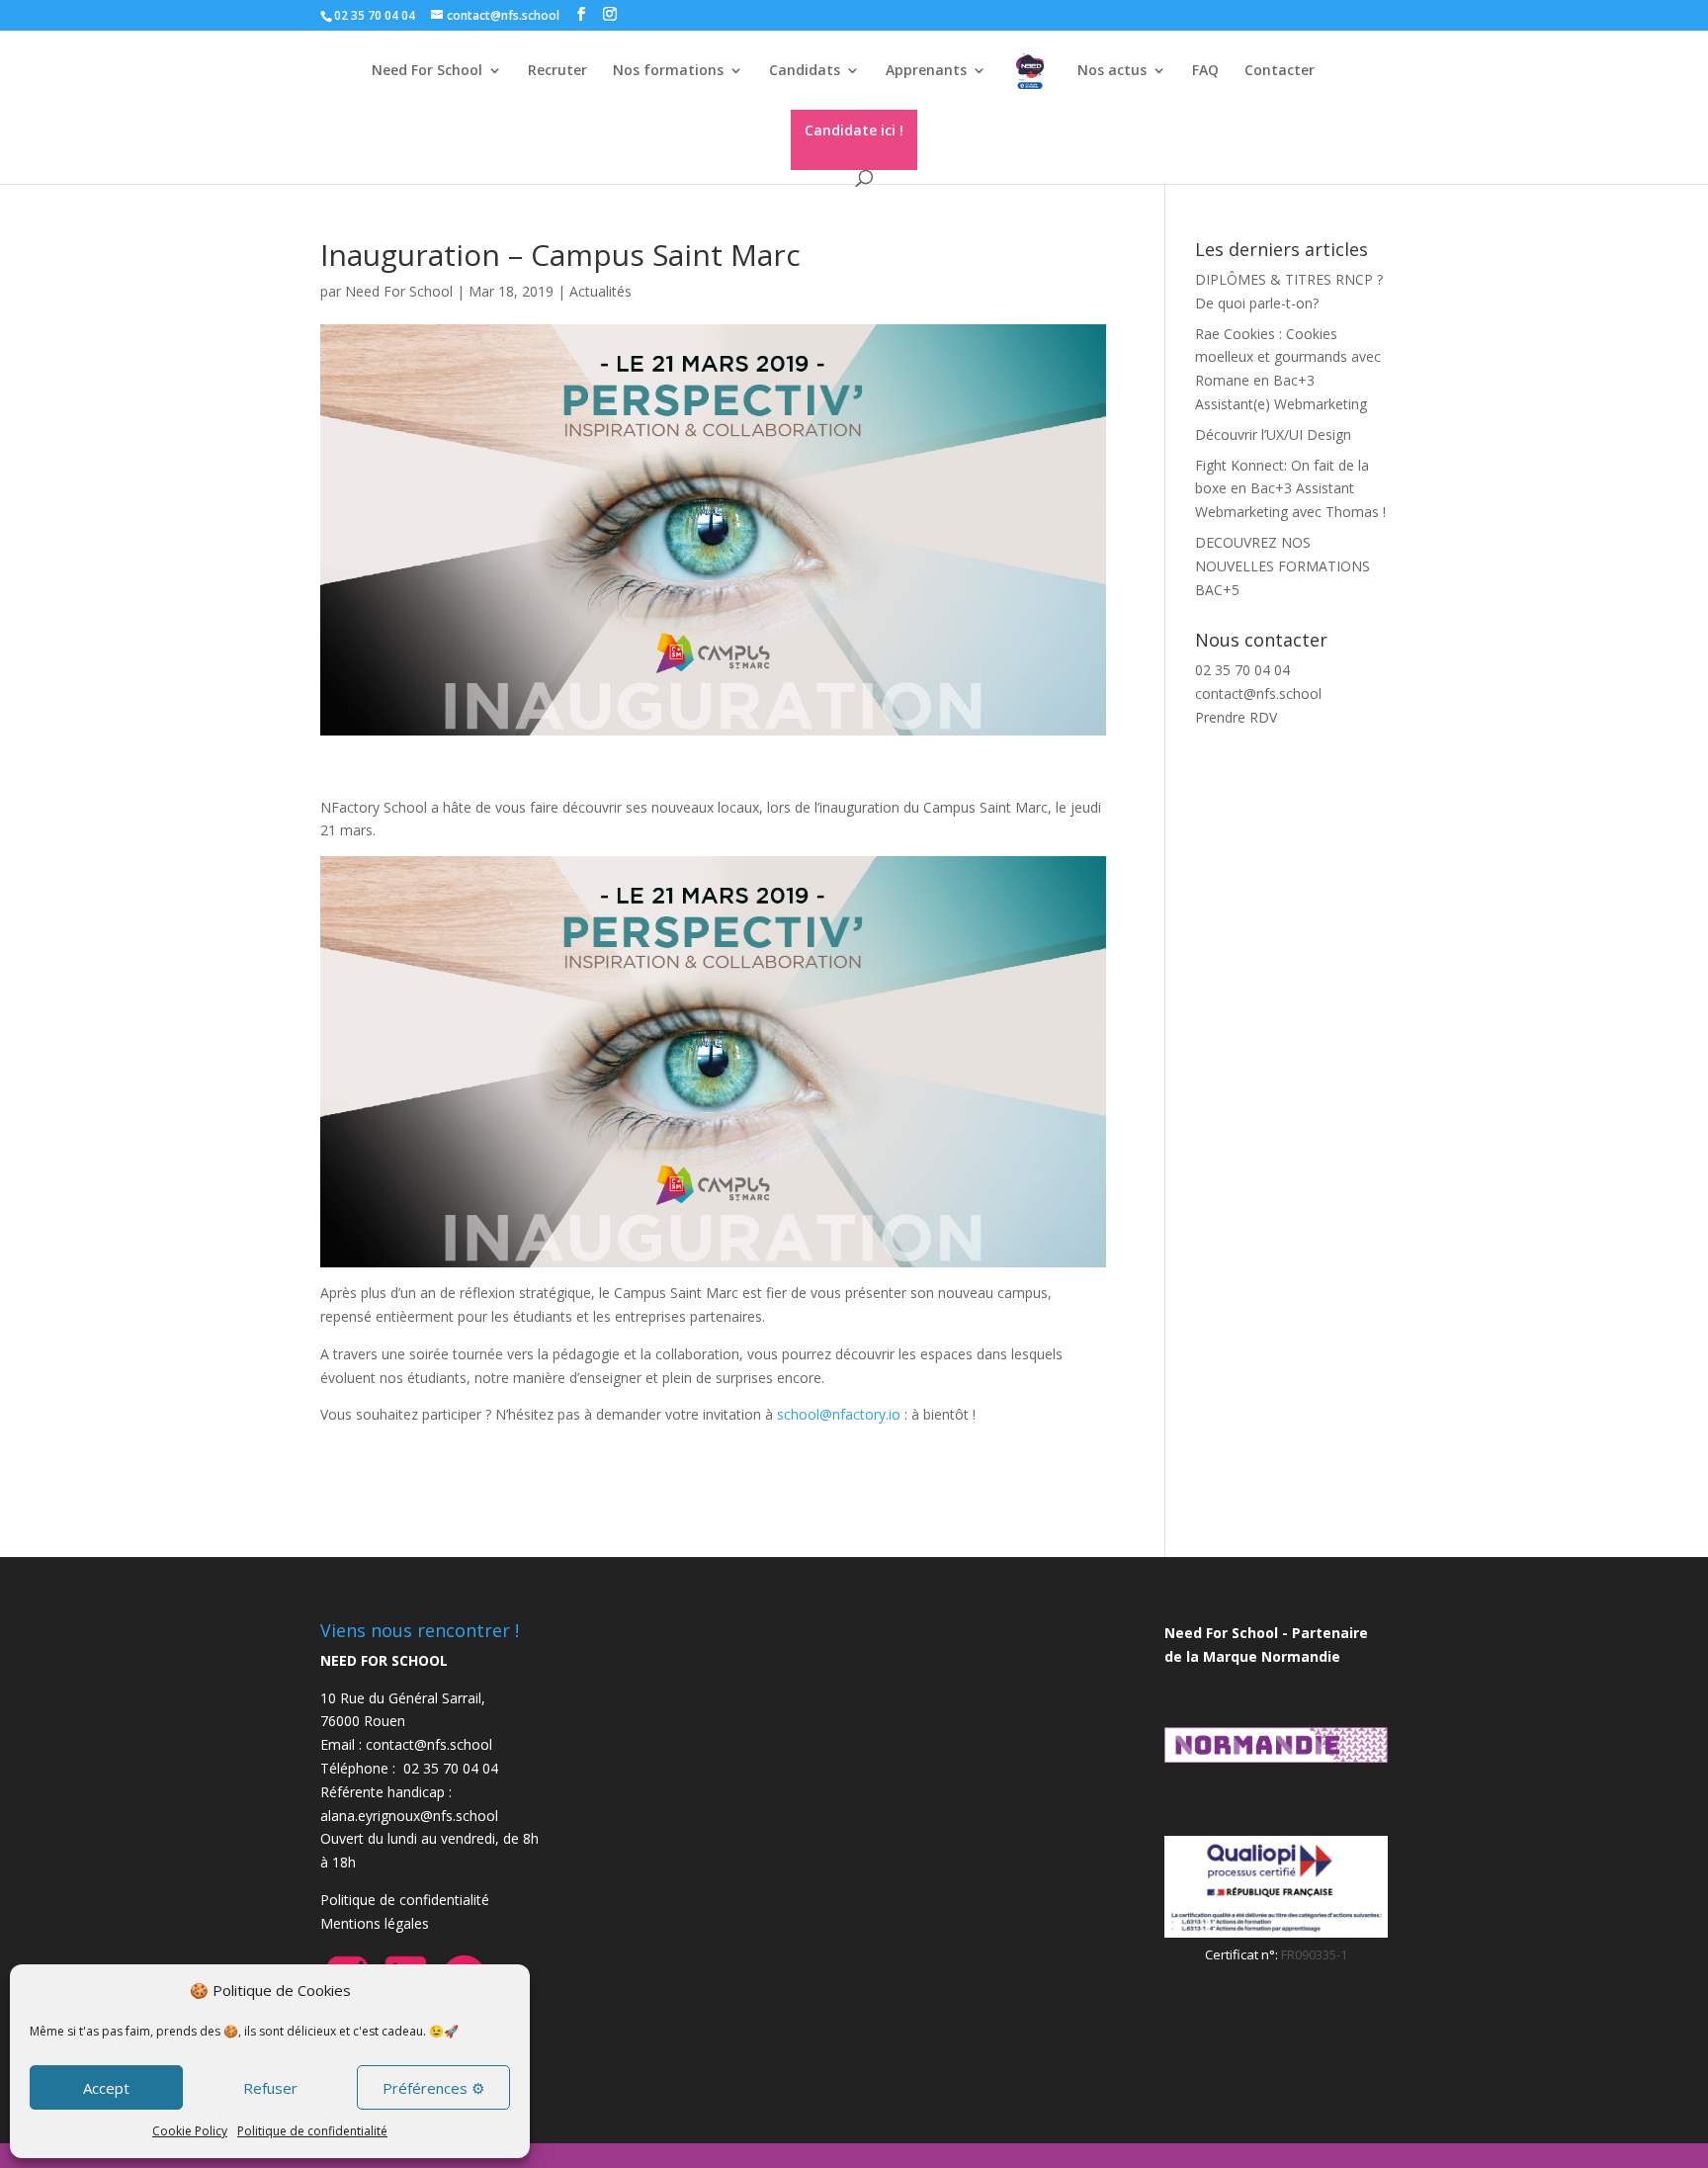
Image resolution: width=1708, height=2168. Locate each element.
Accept (106, 2088)
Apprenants (926, 71)
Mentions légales (375, 1923)
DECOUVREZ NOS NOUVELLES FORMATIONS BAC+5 (1282, 566)
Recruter (557, 71)
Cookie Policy (190, 2131)
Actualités (600, 291)
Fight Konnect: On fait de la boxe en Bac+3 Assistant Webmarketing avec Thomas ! (1290, 489)
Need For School (399, 291)
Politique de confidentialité (312, 2131)
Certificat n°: (1243, 1954)
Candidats (805, 71)
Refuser (270, 2088)
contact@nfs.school (1258, 694)
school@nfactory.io (839, 1414)
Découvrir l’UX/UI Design (1273, 434)
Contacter (1280, 71)
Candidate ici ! (854, 130)
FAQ (1205, 71)
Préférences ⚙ (433, 2088)
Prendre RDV (1236, 717)
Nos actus (1112, 71)
